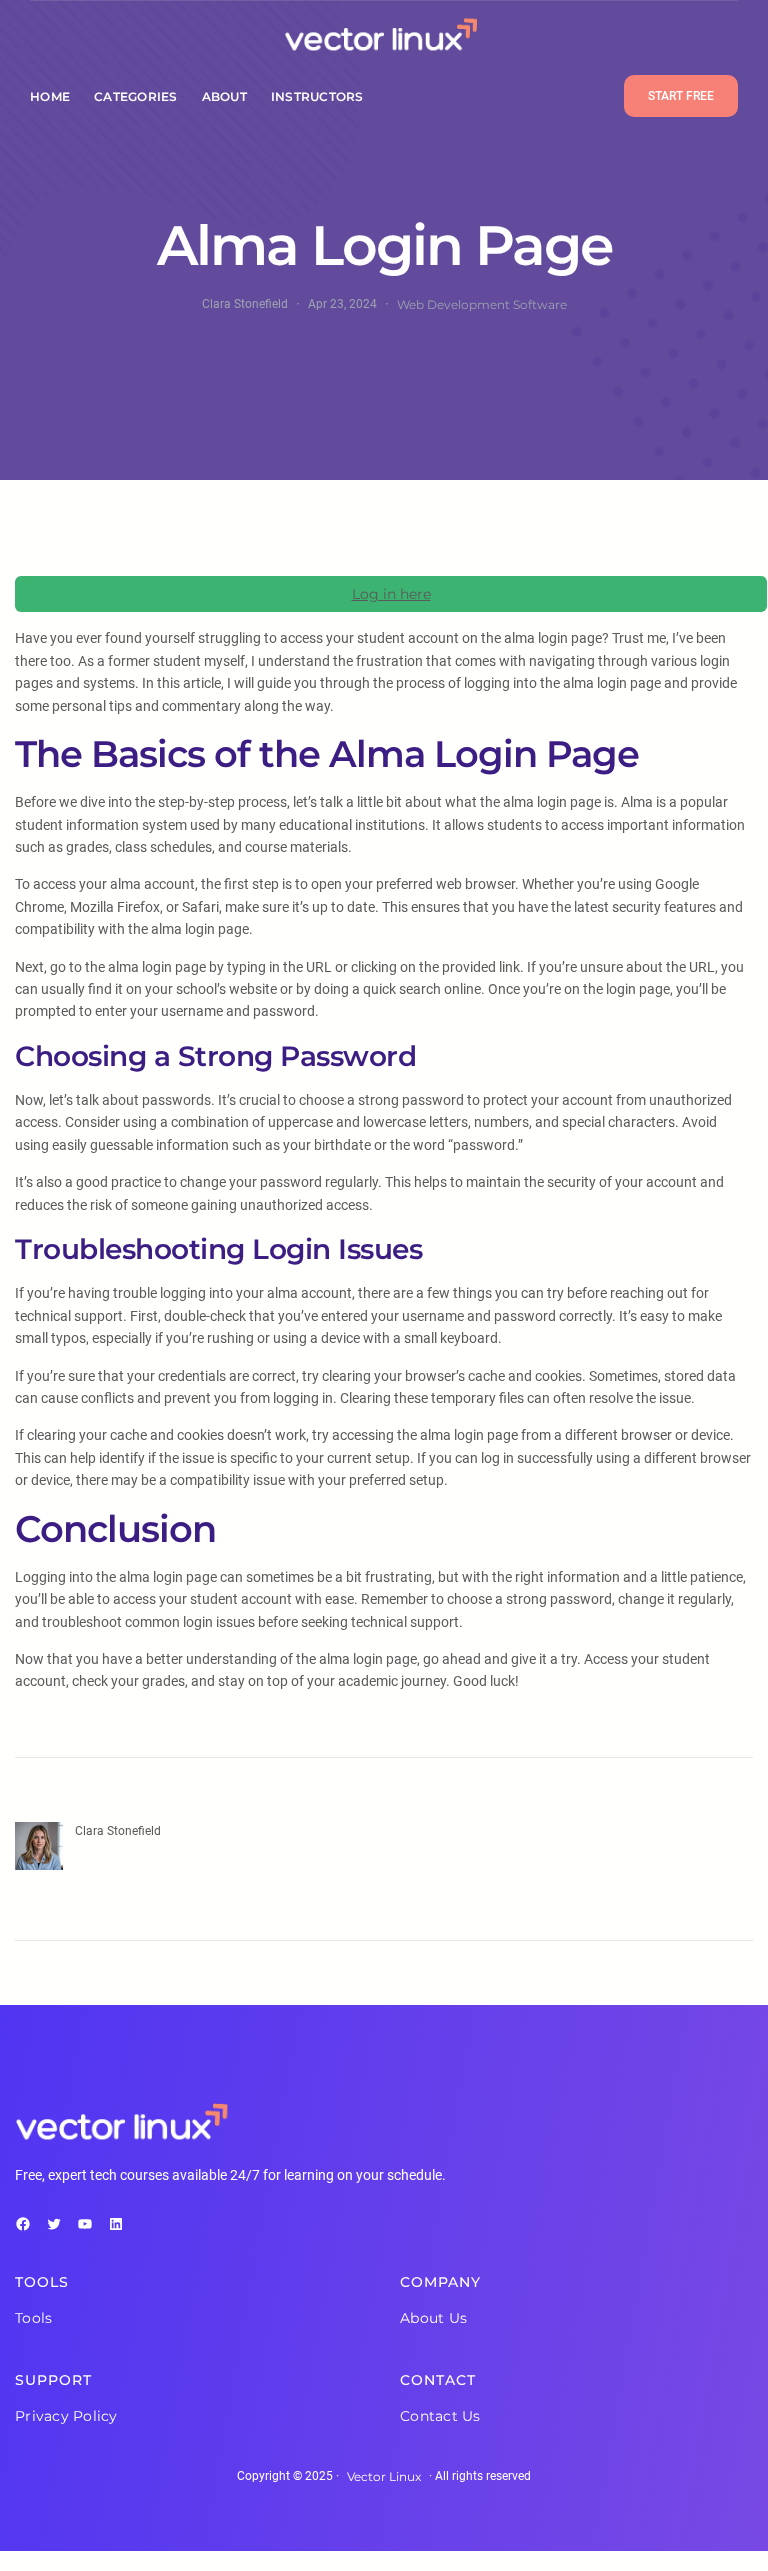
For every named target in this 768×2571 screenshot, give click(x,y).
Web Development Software (482, 304)
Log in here (391, 594)
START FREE (681, 96)
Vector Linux (384, 2476)
